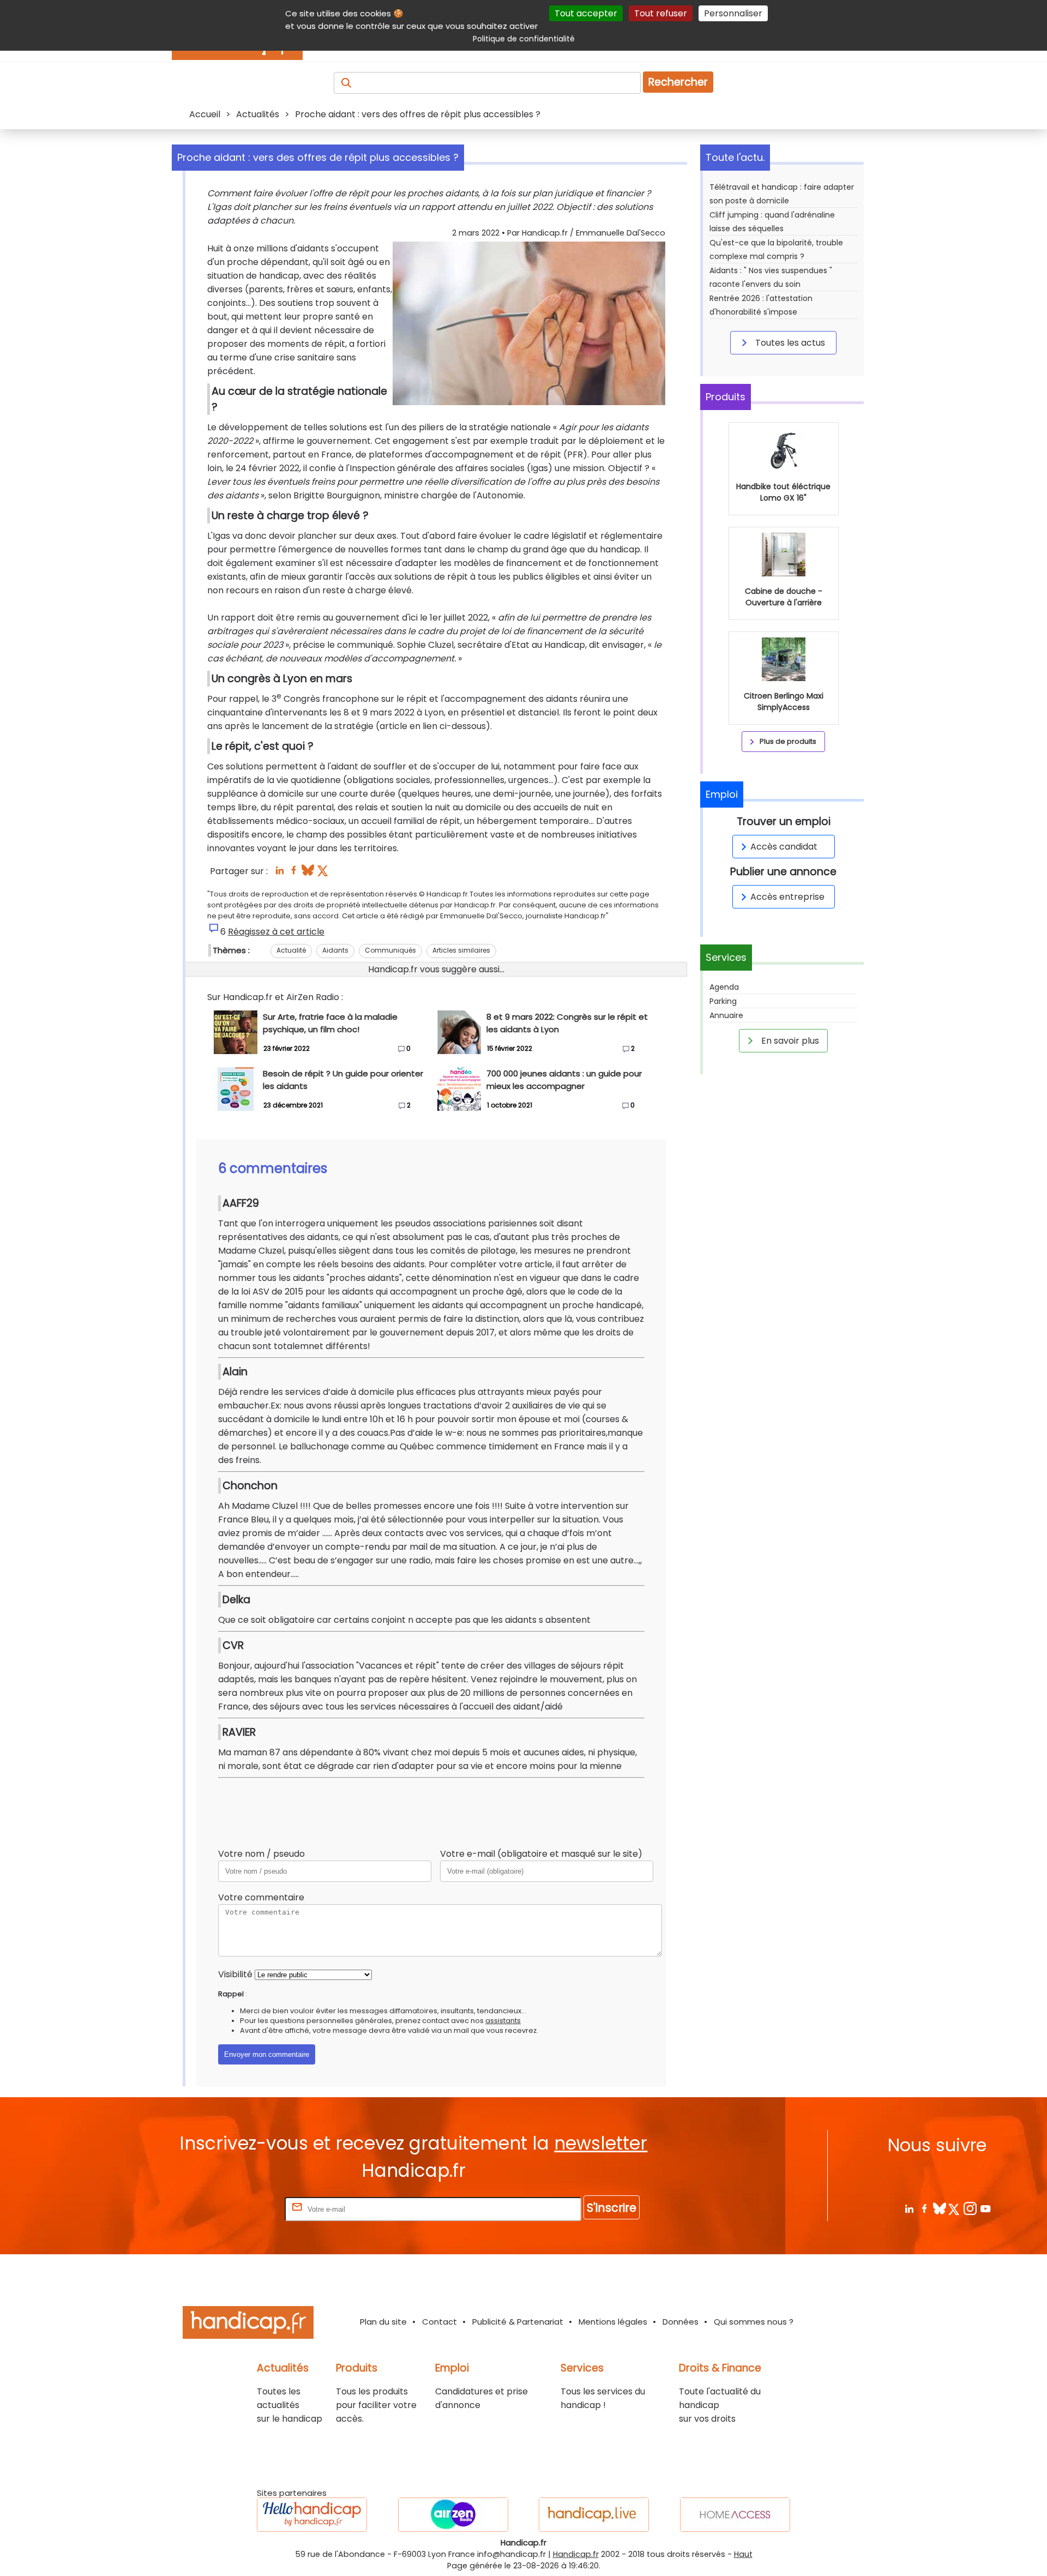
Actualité (291, 950)
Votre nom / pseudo (261, 1854)
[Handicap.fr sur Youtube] (985, 2208)
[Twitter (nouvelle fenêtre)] (324, 873)
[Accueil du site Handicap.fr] (248, 2324)
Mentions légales (613, 2322)
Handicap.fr (576, 2554)
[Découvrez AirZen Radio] (453, 2515)
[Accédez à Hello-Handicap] (312, 2515)
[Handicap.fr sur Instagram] (970, 2208)
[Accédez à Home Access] (735, 2515)
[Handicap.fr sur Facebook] (924, 2208)
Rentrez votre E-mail (239, 2209)
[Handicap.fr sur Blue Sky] (939, 2208)
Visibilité (235, 1974)
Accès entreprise (787, 897)
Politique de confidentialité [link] (524, 39)
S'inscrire (612, 2208)
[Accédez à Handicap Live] (594, 2515)
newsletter (601, 2143)
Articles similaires (461, 950)
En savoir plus (789, 1041)
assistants (503, 2021)
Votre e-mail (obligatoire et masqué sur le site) (541, 1854)
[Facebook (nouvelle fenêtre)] (294, 873)
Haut (743, 2554)
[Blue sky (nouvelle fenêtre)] (308, 873)
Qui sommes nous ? (754, 2322)
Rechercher (678, 82)
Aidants (335, 950)
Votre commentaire (261, 1897)
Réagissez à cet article (276, 932)
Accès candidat (784, 847)
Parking (723, 1001)
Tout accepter (586, 13)
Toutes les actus (789, 343)
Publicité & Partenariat (518, 2322)
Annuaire (726, 1015)
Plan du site (383, 2322)
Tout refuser (661, 13)
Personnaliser (733, 13)
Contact (440, 2322)
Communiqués (390, 950)
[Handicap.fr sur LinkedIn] (909, 2208)
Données (681, 2322)
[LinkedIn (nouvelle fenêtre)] (279, 873)
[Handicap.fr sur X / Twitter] (955, 2208)
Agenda (724, 987)
